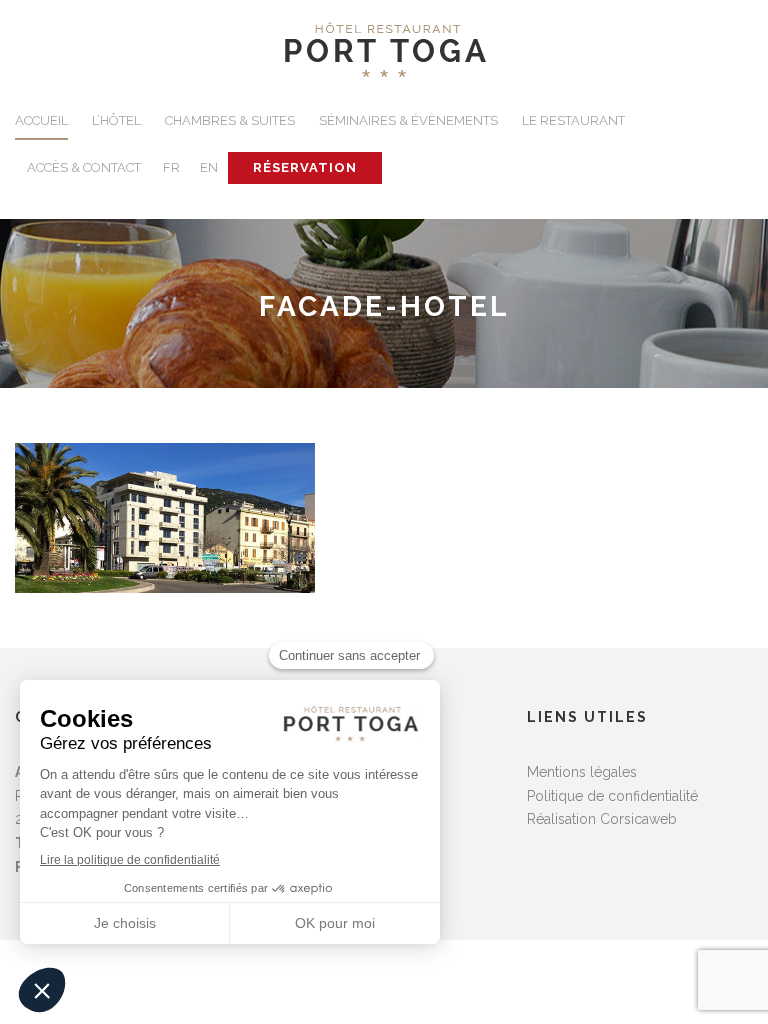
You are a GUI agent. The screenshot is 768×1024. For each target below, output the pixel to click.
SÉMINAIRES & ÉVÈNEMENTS (408, 120)
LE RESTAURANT (573, 120)
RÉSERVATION (305, 167)
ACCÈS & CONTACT (84, 167)
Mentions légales (582, 772)
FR (171, 167)
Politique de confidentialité (612, 796)
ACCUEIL (41, 120)
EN (209, 167)
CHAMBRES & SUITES (230, 120)
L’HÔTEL (116, 120)
